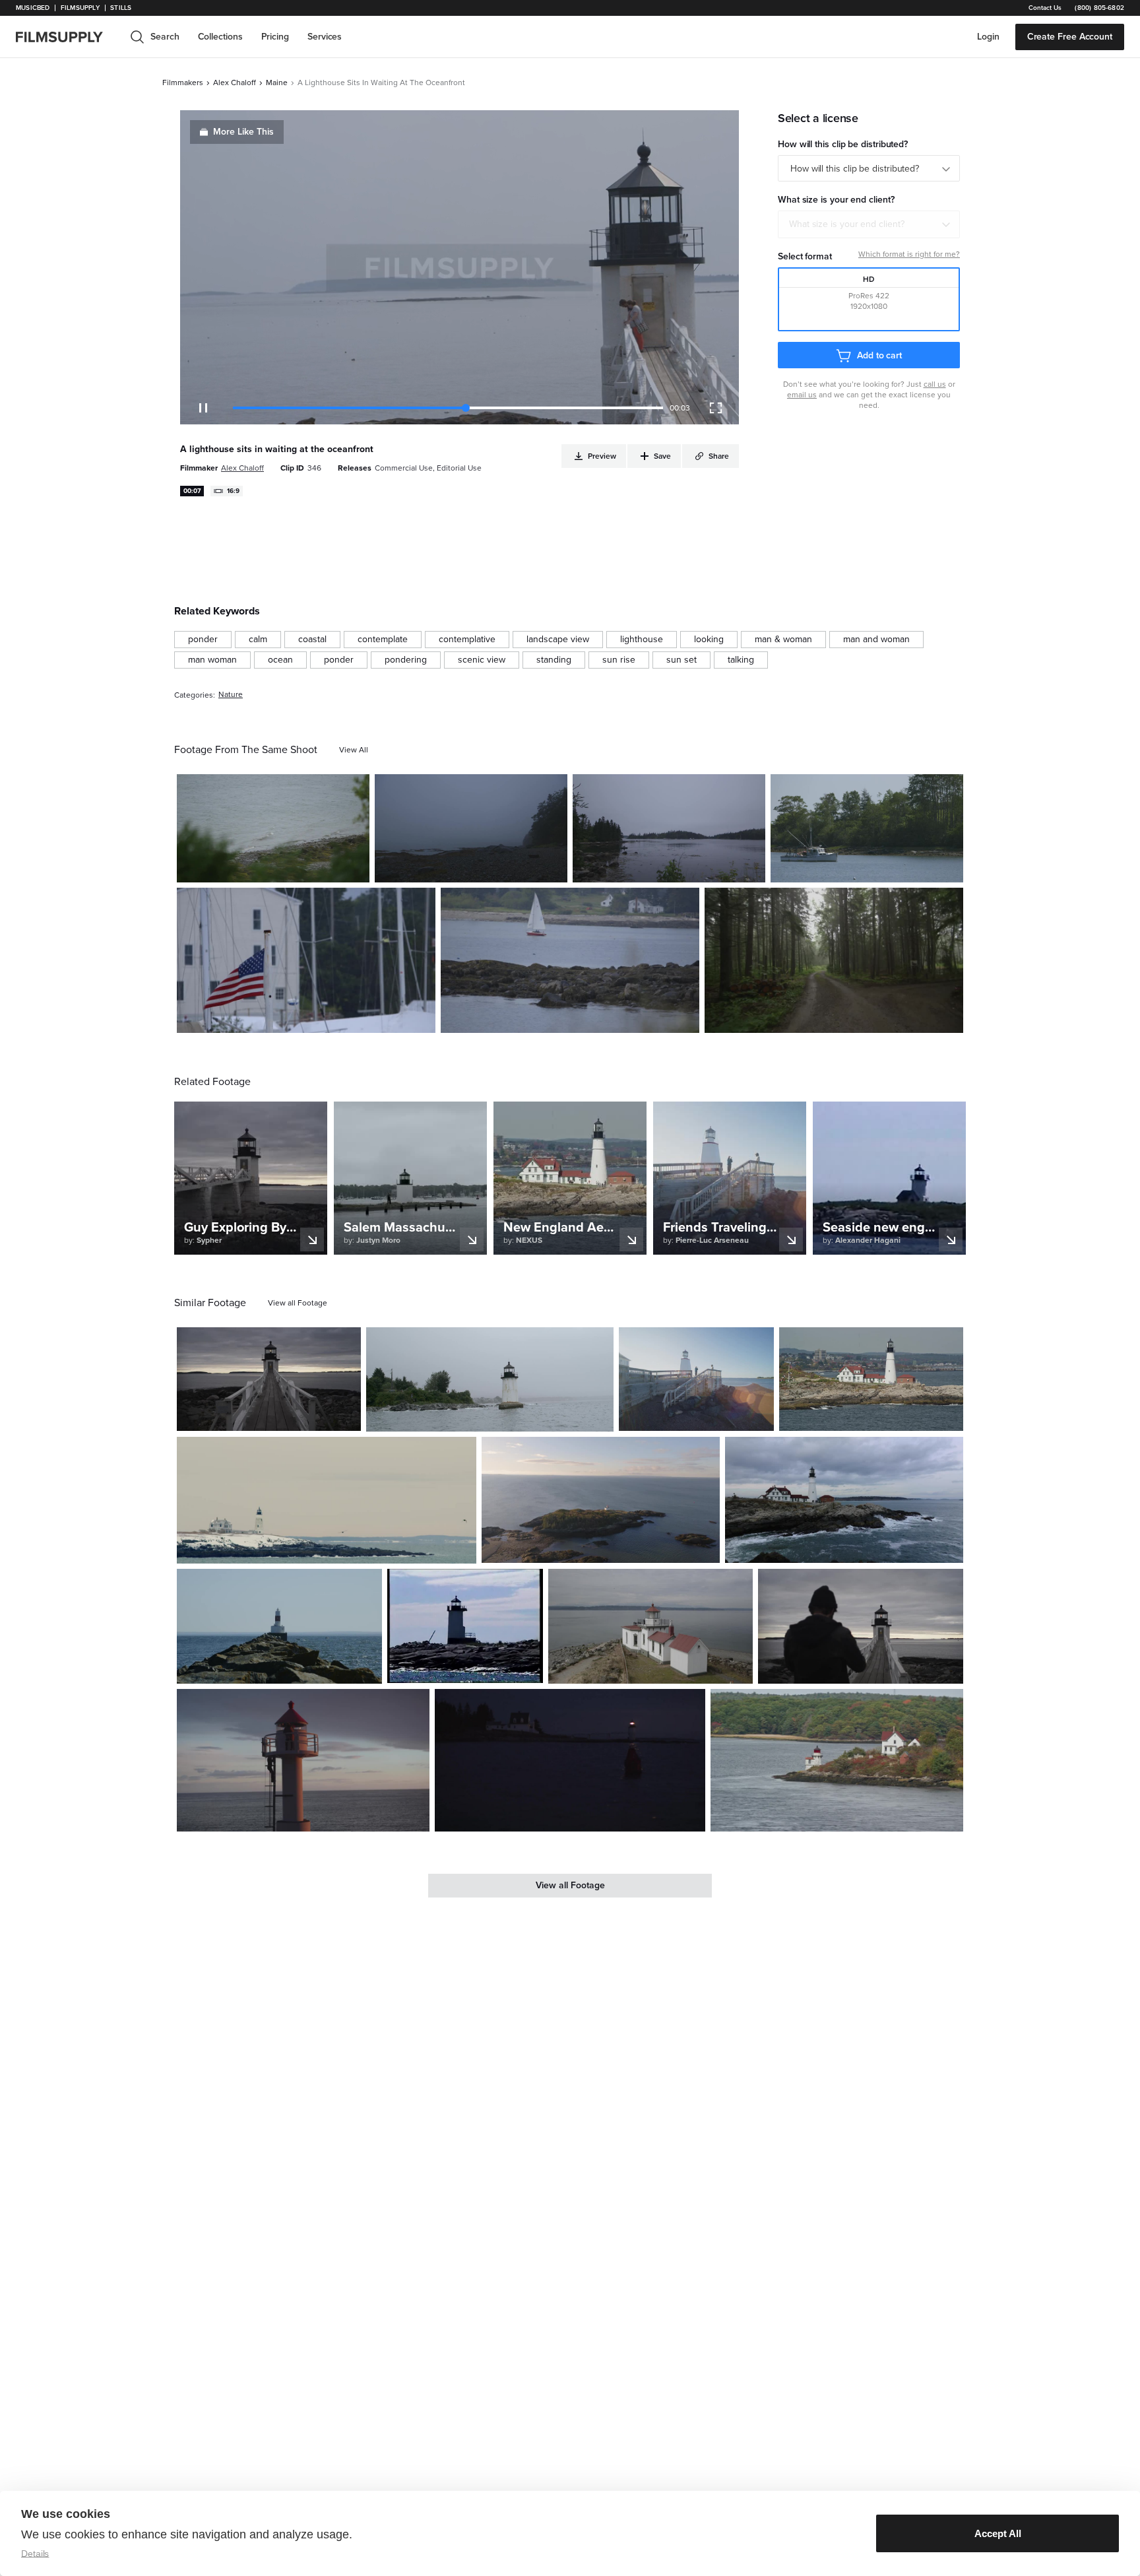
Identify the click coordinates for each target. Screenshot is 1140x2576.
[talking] (741, 660)
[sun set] (681, 660)
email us (802, 395)
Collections (220, 37)
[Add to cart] (346, 1416)
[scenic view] (482, 660)
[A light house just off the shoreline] (490, 1379)
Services (325, 37)
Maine (277, 83)
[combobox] (869, 224)
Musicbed (33, 8)
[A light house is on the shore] (837, 1760)
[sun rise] (619, 660)
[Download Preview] (288, 867)
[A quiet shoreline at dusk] (471, 828)
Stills (121, 8)
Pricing (275, 37)
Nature (231, 695)
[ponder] (203, 640)
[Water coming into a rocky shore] (273, 828)
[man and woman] (876, 640)
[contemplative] (467, 640)
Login (988, 37)
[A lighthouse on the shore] (269, 1379)
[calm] (258, 640)
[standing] (554, 660)
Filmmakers (183, 83)
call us (935, 384)
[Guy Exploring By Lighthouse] (861, 1627)
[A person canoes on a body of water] (669, 828)
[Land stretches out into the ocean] (601, 1500)
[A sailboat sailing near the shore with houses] (570, 960)
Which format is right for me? (909, 254)
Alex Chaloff (235, 83)
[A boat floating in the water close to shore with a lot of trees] (867, 828)
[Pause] (203, 408)
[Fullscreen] (716, 408)
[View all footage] (298, 1303)
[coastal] (312, 640)
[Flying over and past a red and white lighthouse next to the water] (651, 1627)
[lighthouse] (642, 640)
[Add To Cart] (354, 867)
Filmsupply (80, 8)
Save (321, 867)
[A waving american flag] (306, 960)
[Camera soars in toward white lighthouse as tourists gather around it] (844, 1500)
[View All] (354, 750)
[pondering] (406, 660)
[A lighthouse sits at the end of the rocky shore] (279, 1627)
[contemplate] (383, 640)
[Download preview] (279, 1416)
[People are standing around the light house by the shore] (871, 1379)
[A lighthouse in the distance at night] (570, 1760)
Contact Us (1045, 8)
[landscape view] (558, 640)
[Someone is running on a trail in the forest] (834, 960)
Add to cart (879, 355)
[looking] (709, 640)
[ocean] (280, 660)
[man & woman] (783, 640)
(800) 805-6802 (1099, 8)
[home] (67, 37)
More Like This (243, 132)
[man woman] (212, 660)
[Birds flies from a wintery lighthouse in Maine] (327, 1500)
